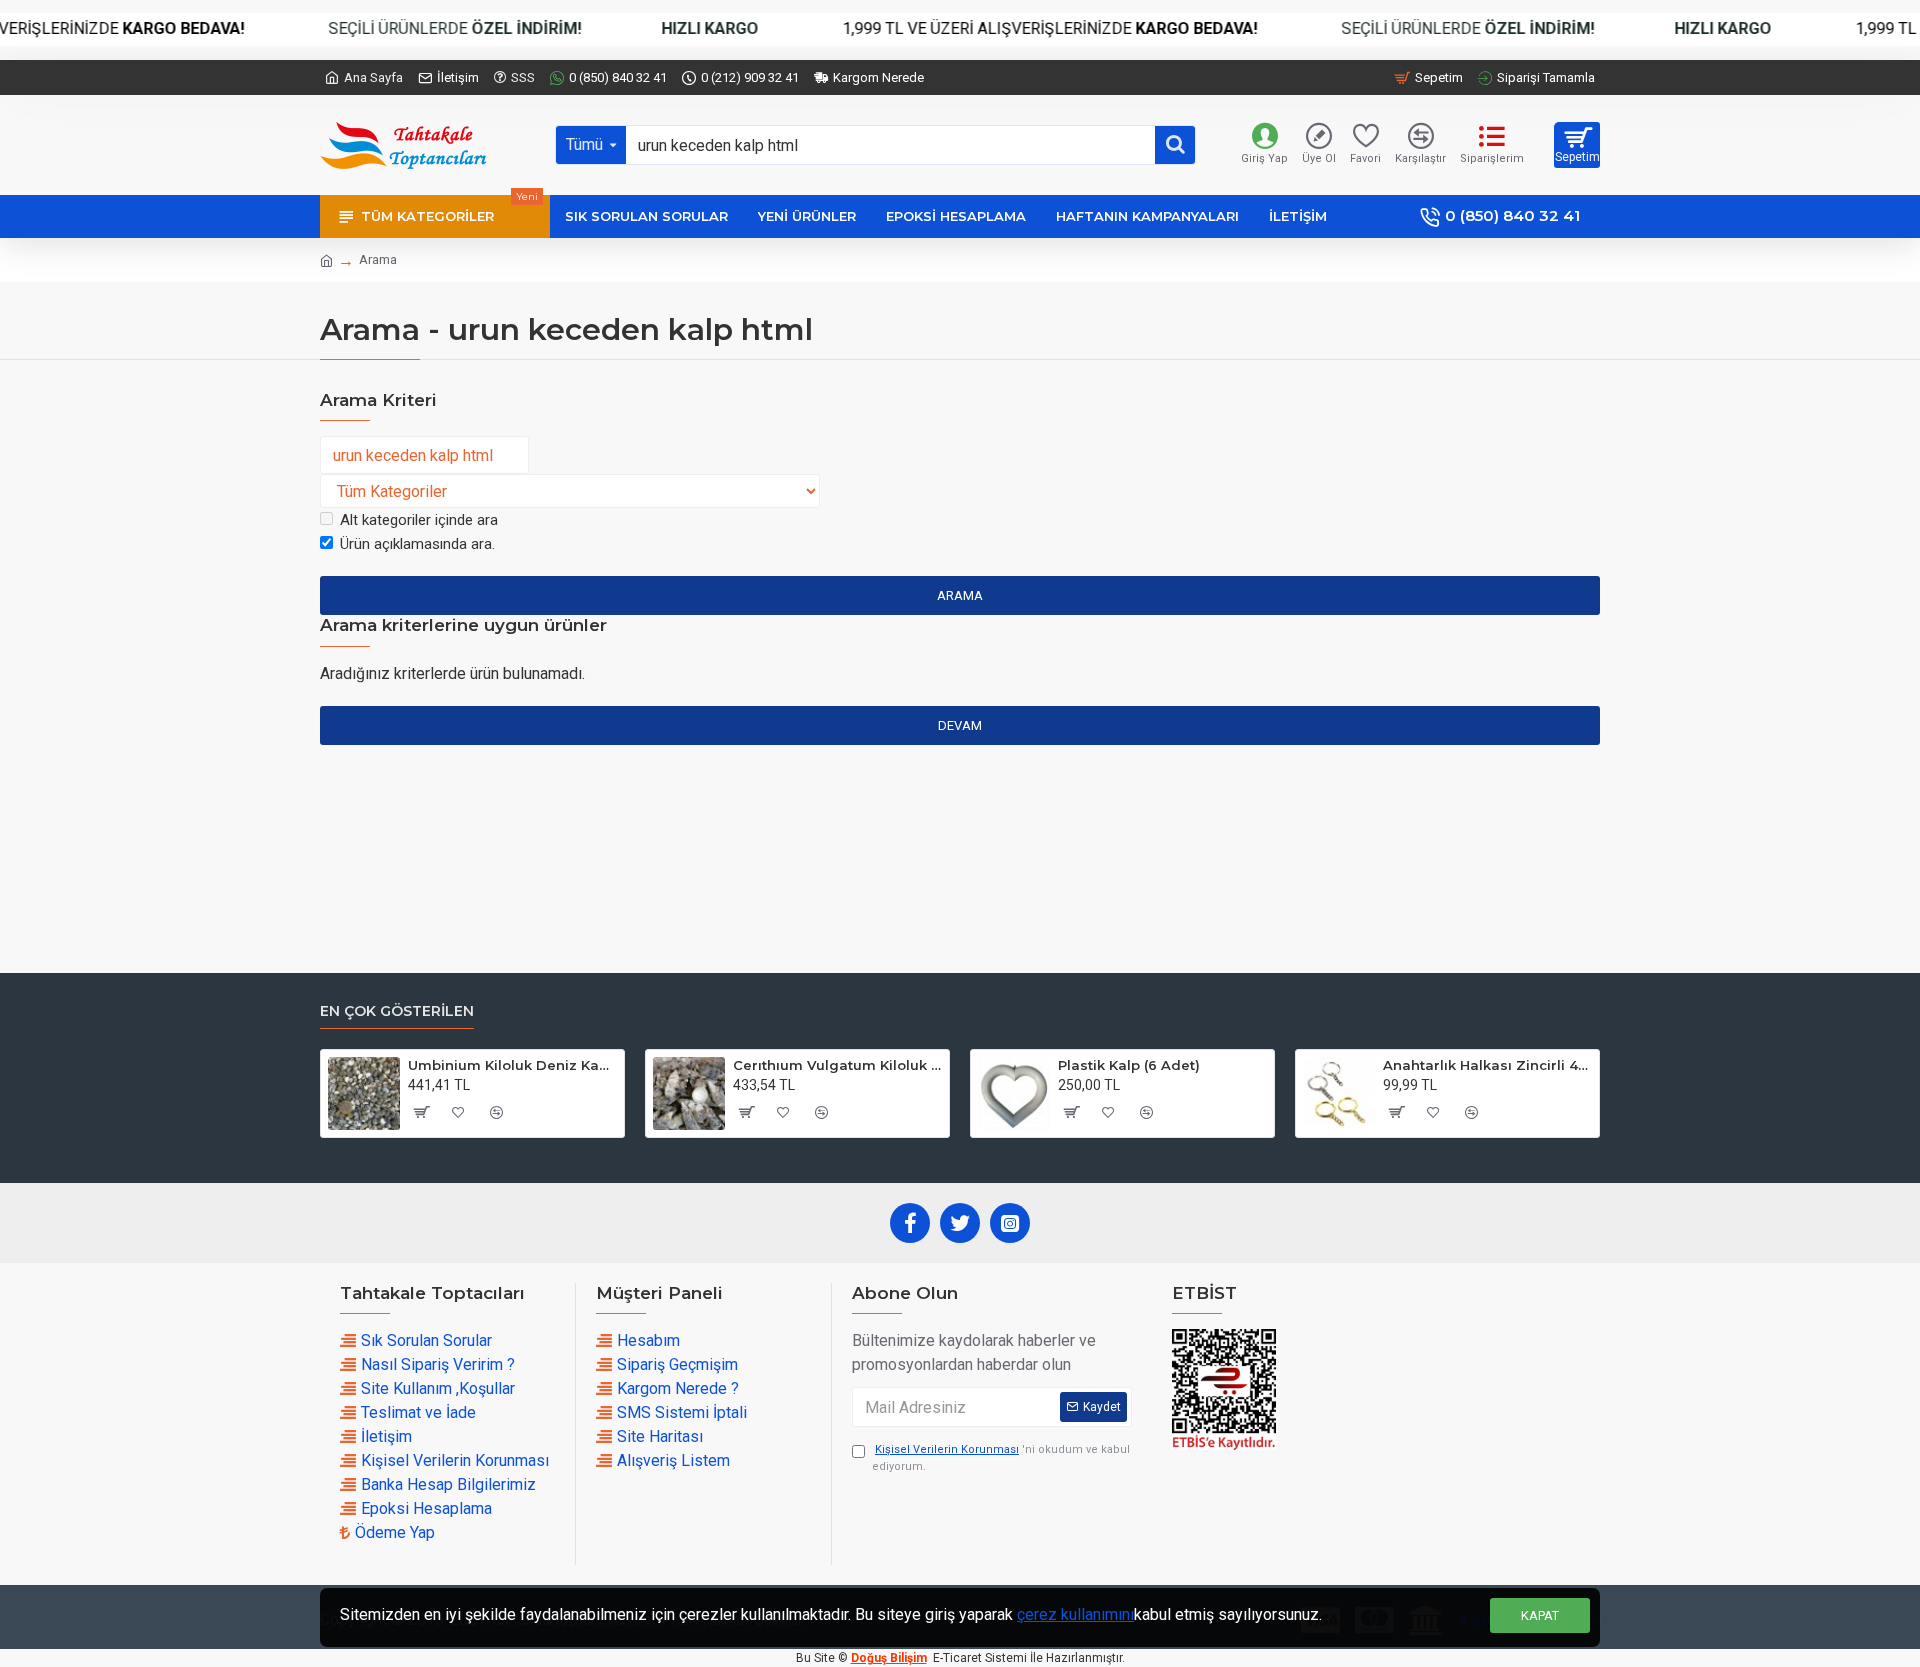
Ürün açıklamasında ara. (417, 544)
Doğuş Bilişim (889, 1658)
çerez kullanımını (1075, 1614)
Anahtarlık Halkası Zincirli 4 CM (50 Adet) (1487, 1065)
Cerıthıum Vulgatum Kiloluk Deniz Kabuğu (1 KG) (837, 1065)
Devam (960, 725)
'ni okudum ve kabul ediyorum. (1001, 1458)
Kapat (1540, 1615)
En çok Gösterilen (397, 1011)
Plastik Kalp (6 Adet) (1129, 1065)
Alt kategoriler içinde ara (419, 520)
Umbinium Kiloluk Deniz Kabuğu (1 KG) (512, 1065)
